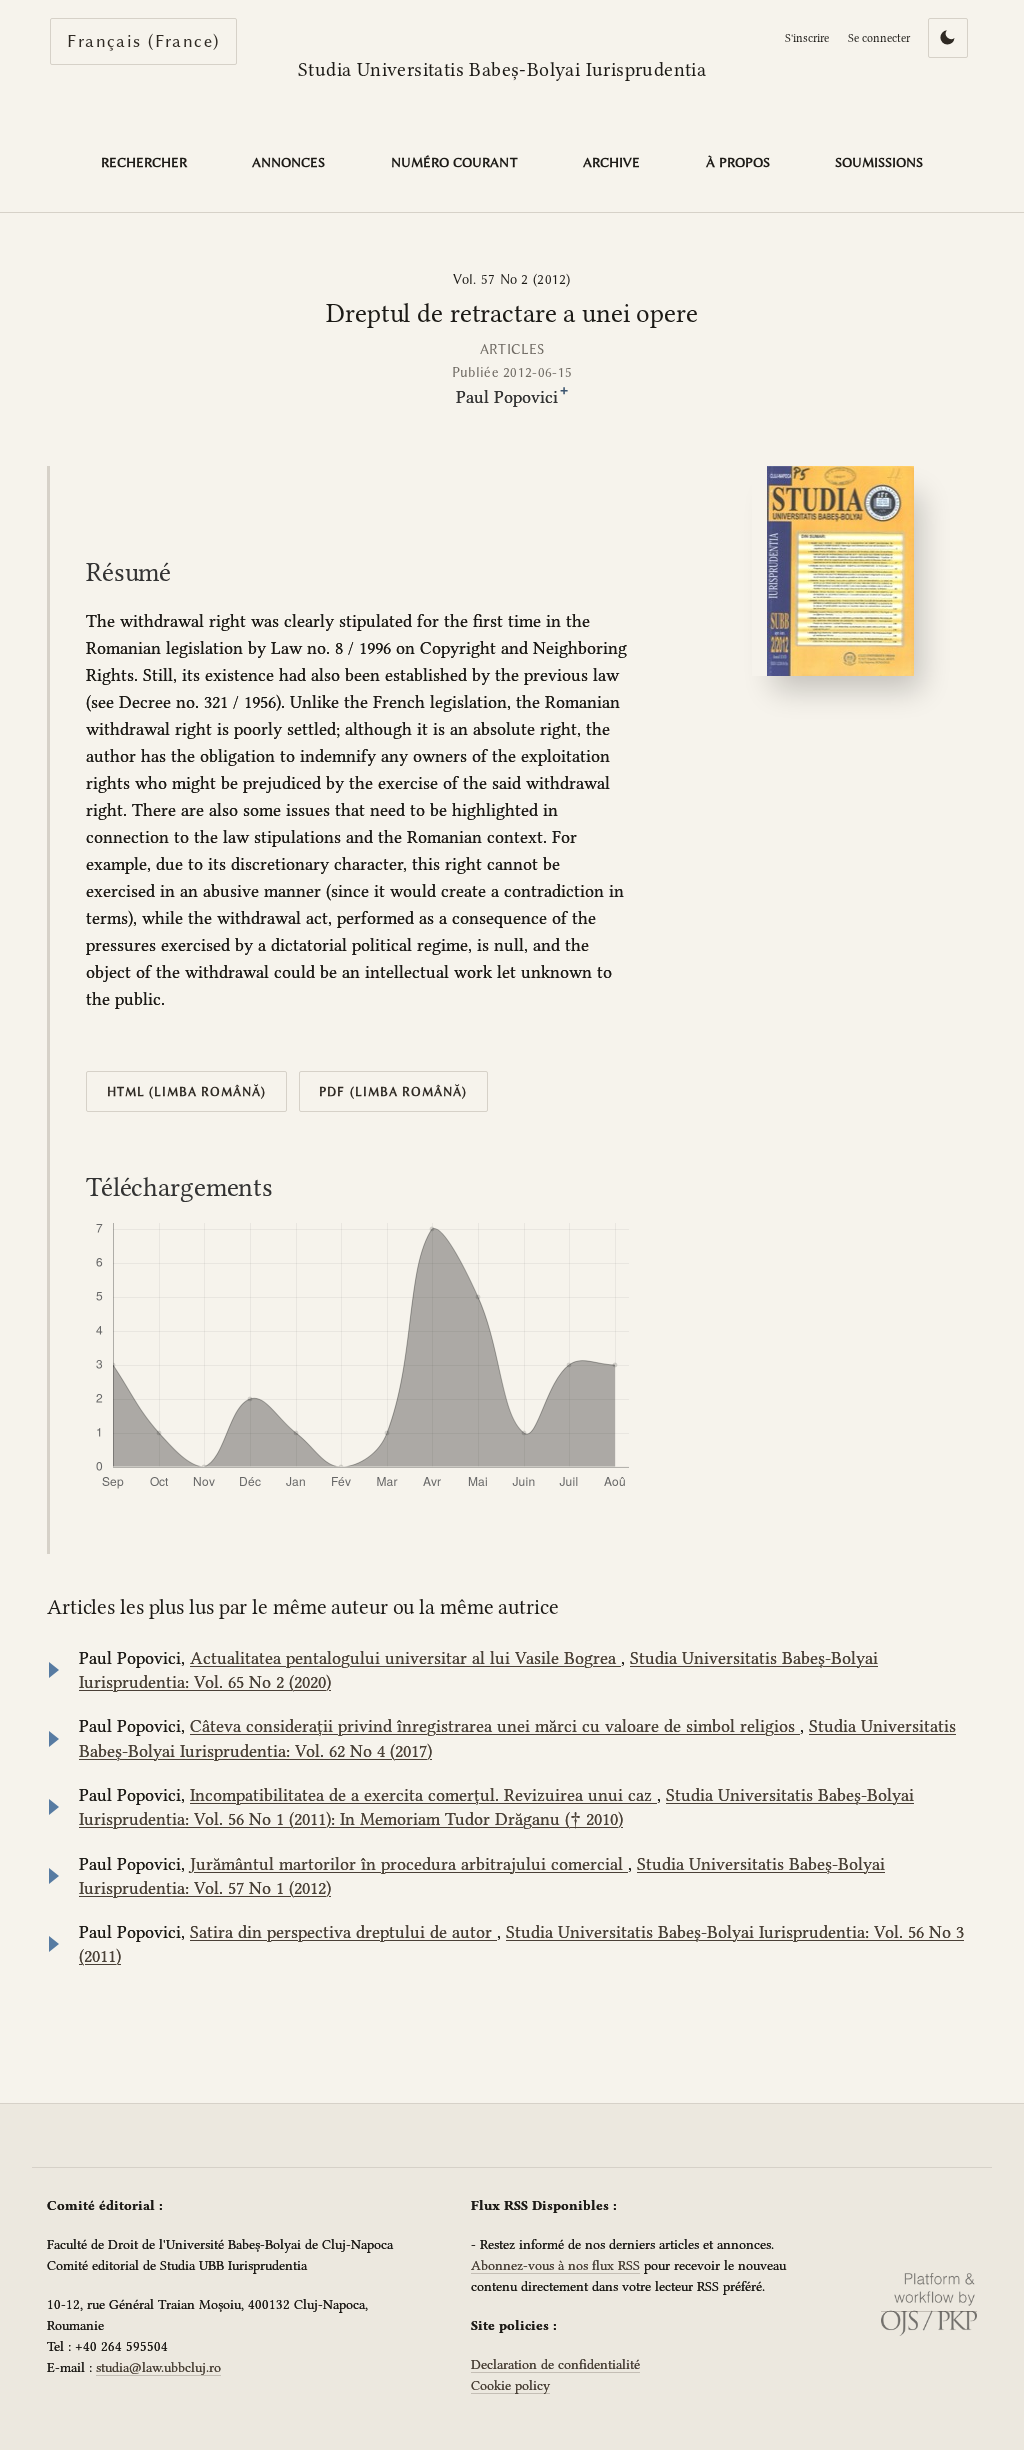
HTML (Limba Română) (187, 1091)
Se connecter (879, 38)
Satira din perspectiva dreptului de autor (343, 1932)
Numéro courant (454, 162)
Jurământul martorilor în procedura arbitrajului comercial (409, 1864)
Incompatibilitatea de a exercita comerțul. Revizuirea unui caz (423, 1795)
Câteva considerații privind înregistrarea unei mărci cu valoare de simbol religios (495, 1726)
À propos (738, 162)
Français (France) (151, 40)
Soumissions (879, 162)
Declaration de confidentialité (555, 2364)
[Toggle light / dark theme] (948, 38)
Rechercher (144, 162)
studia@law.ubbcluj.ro (158, 2367)
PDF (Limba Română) (393, 1091)
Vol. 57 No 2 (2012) (511, 279)
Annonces (288, 162)
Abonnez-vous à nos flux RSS (555, 2265)
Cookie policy (510, 2385)
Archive (611, 162)
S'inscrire (807, 38)
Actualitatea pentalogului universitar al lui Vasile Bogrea (405, 1658)
